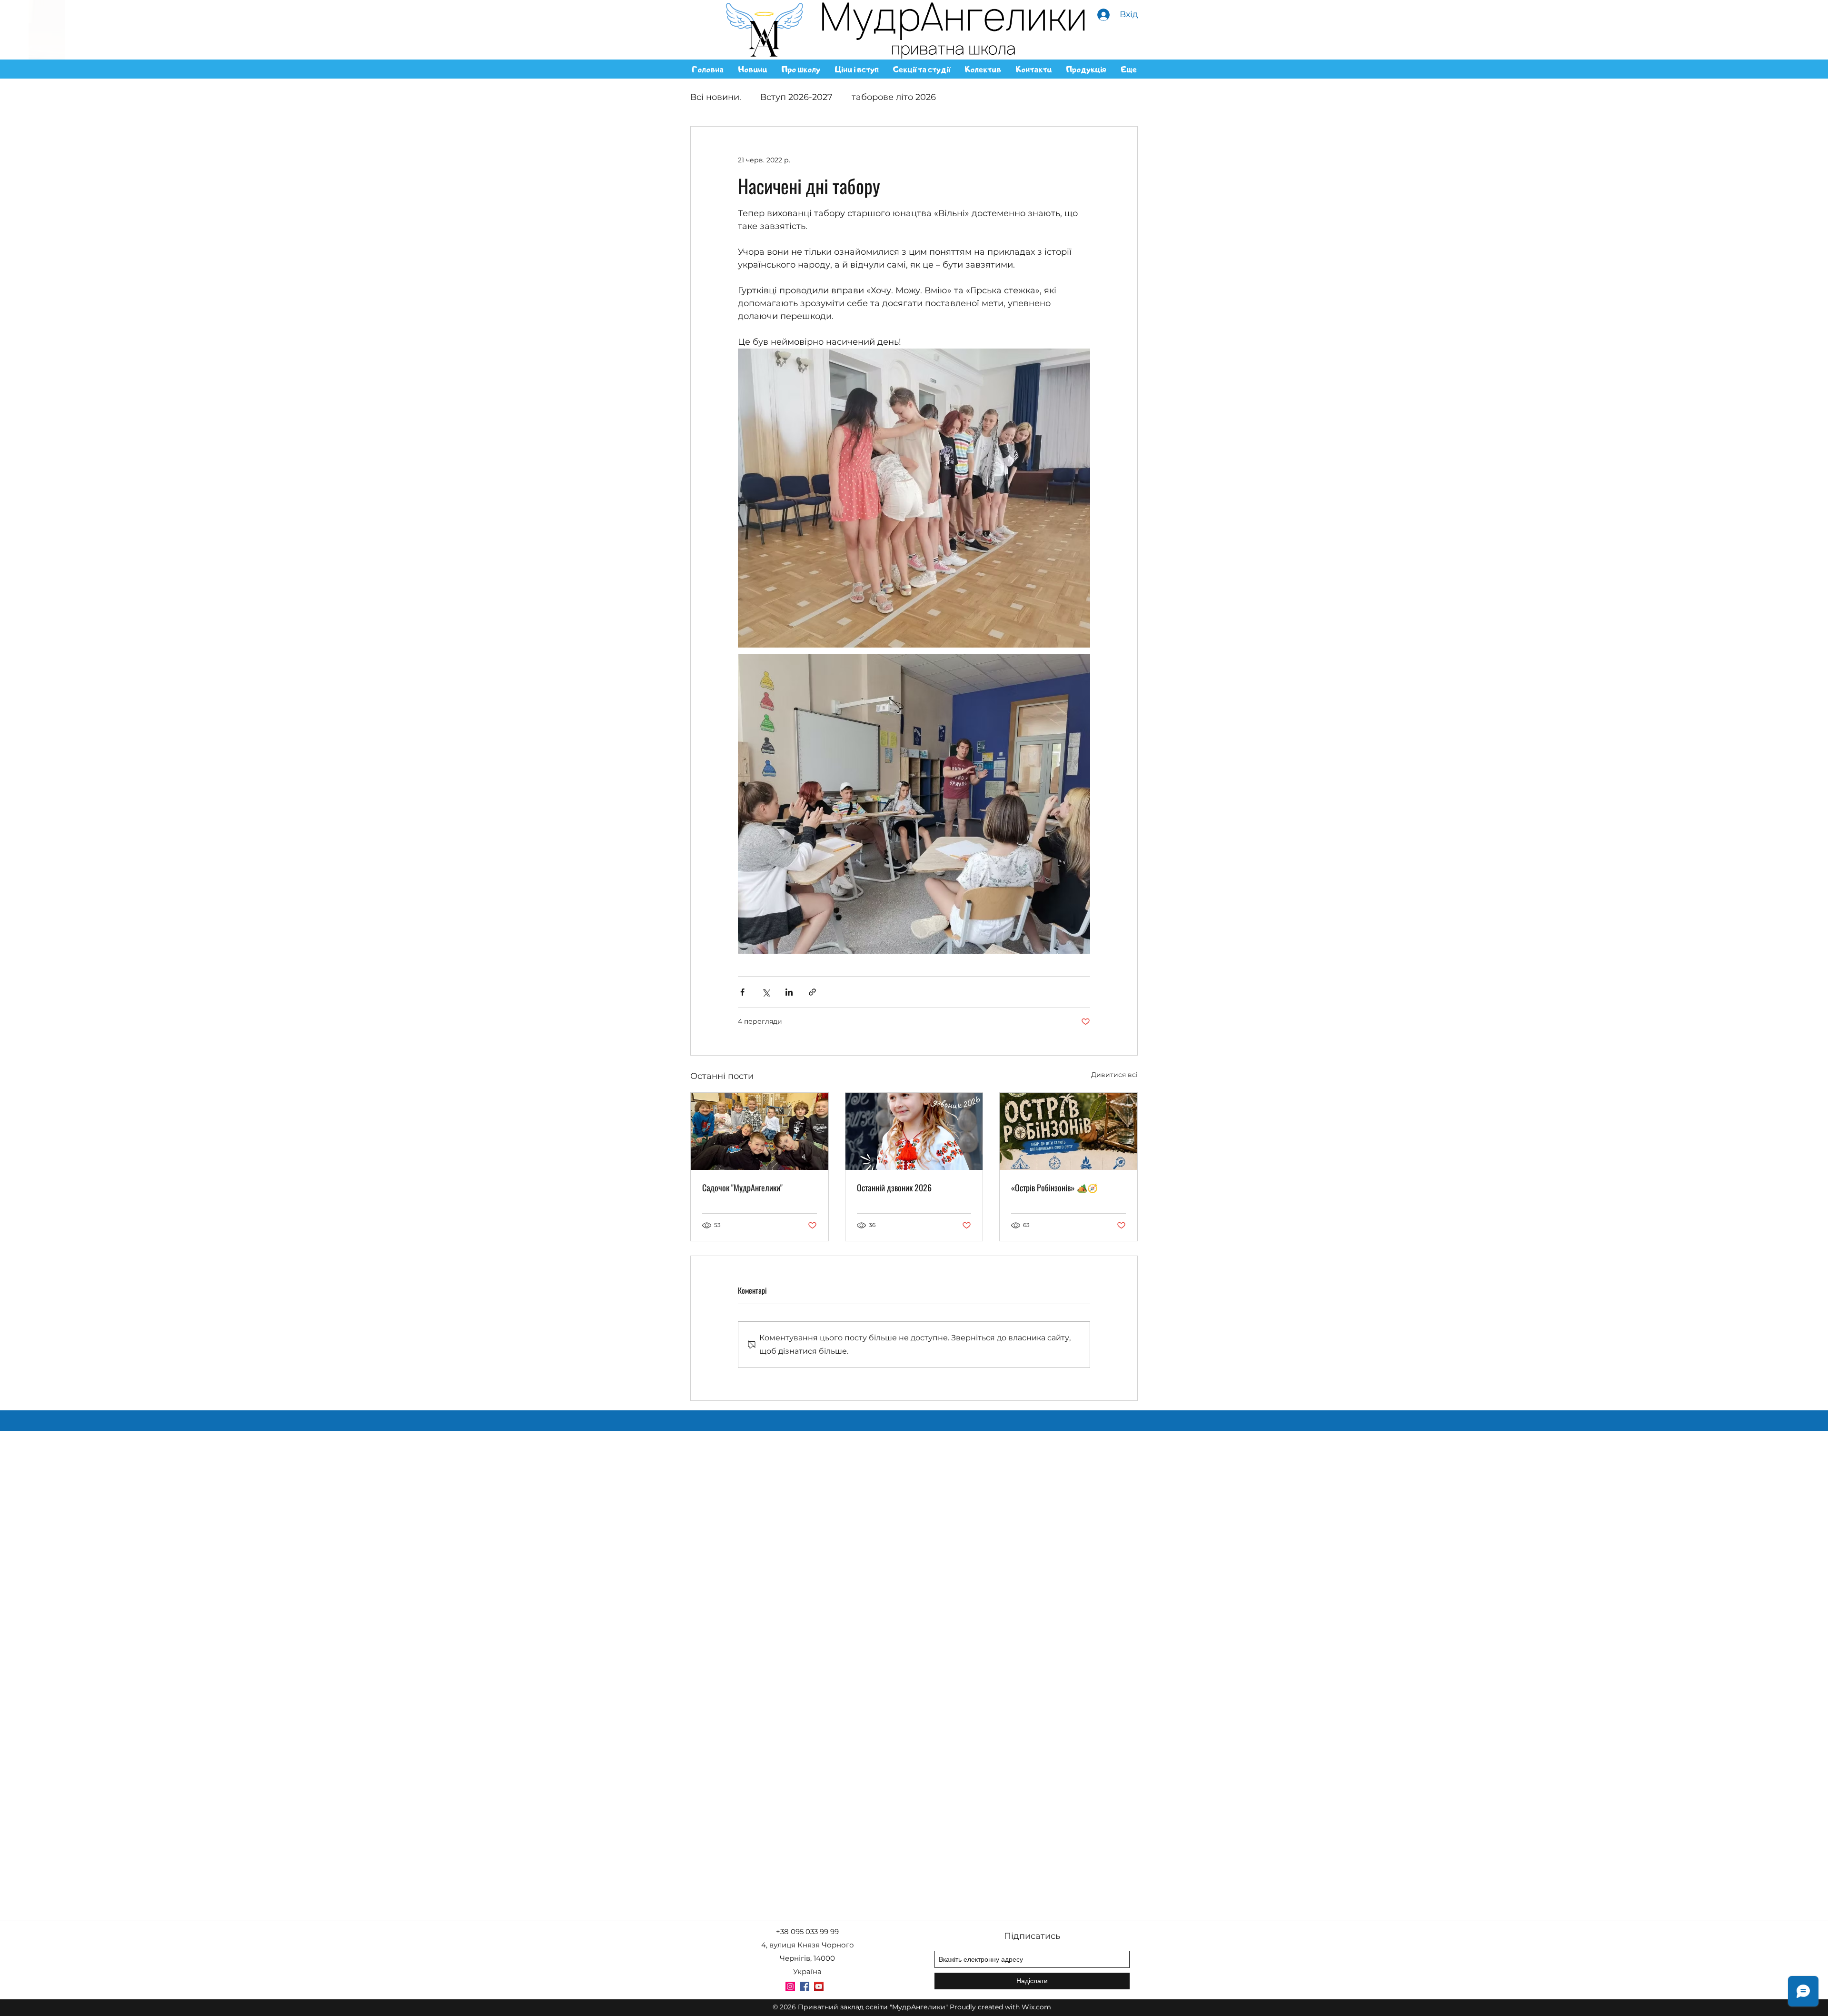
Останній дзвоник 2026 (894, 1188)
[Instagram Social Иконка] (790, 1986)
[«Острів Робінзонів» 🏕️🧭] (1068, 1131)
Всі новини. (716, 97)
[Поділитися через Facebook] (742, 992)
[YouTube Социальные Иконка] (819, 1986)
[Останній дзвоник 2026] (914, 1131)
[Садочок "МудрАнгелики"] (760, 1131)
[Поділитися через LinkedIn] (789, 992)
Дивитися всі (1114, 1075)
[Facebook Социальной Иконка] (805, 1986)
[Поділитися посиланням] (812, 992)
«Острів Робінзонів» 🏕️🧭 (1054, 1188)
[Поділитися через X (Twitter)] (766, 992)
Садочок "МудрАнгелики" (742, 1188)
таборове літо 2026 (894, 97)
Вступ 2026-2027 (796, 97)
